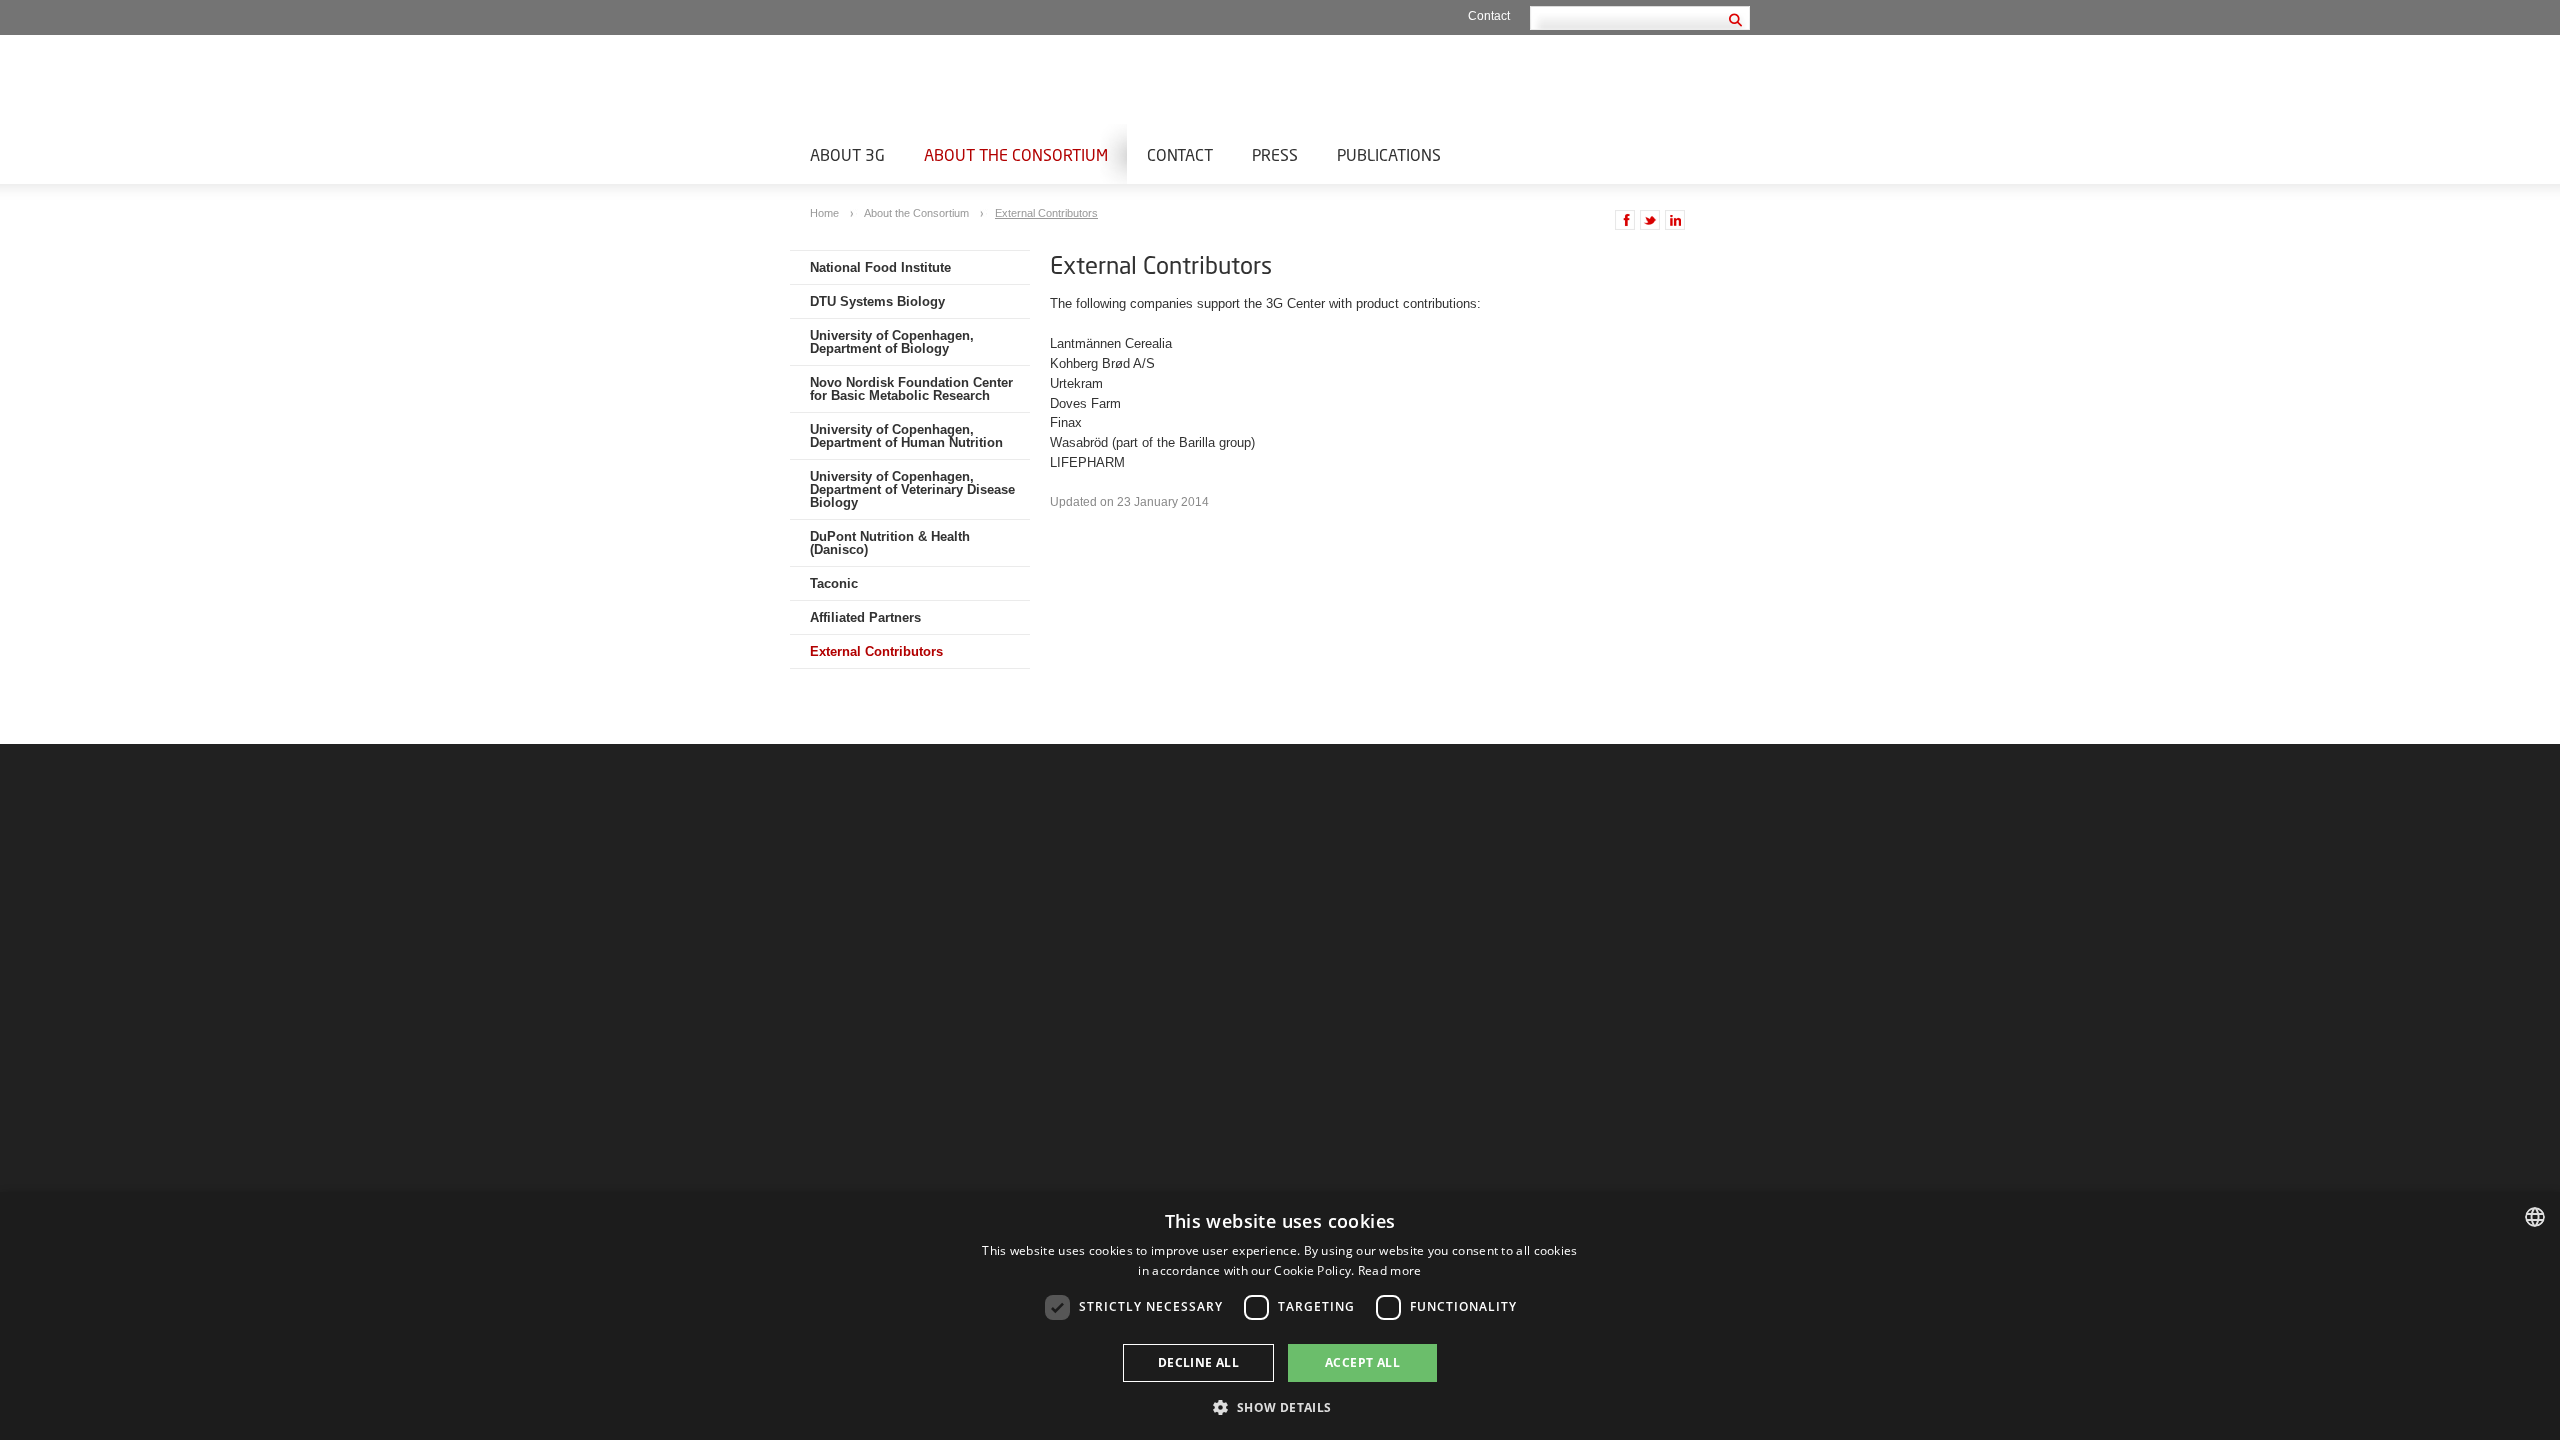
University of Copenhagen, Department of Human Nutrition (906, 436)
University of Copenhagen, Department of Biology (892, 342)
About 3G (847, 154)
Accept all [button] (1362, 1362)
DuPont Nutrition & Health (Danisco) (890, 543)
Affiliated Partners (865, 617)
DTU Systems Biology (877, 301)
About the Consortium (1016, 154)
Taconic (834, 583)
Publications (1389, 154)
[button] (1279, 1406)
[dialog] (1280, 1316)
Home (826, 213)
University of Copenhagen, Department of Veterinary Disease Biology (912, 489)
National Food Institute (880, 267)
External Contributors (1046, 213)
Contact (1489, 16)
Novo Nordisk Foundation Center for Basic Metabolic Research (911, 389)
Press (1275, 154)
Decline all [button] (1198, 1362)
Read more (1390, 1270)
